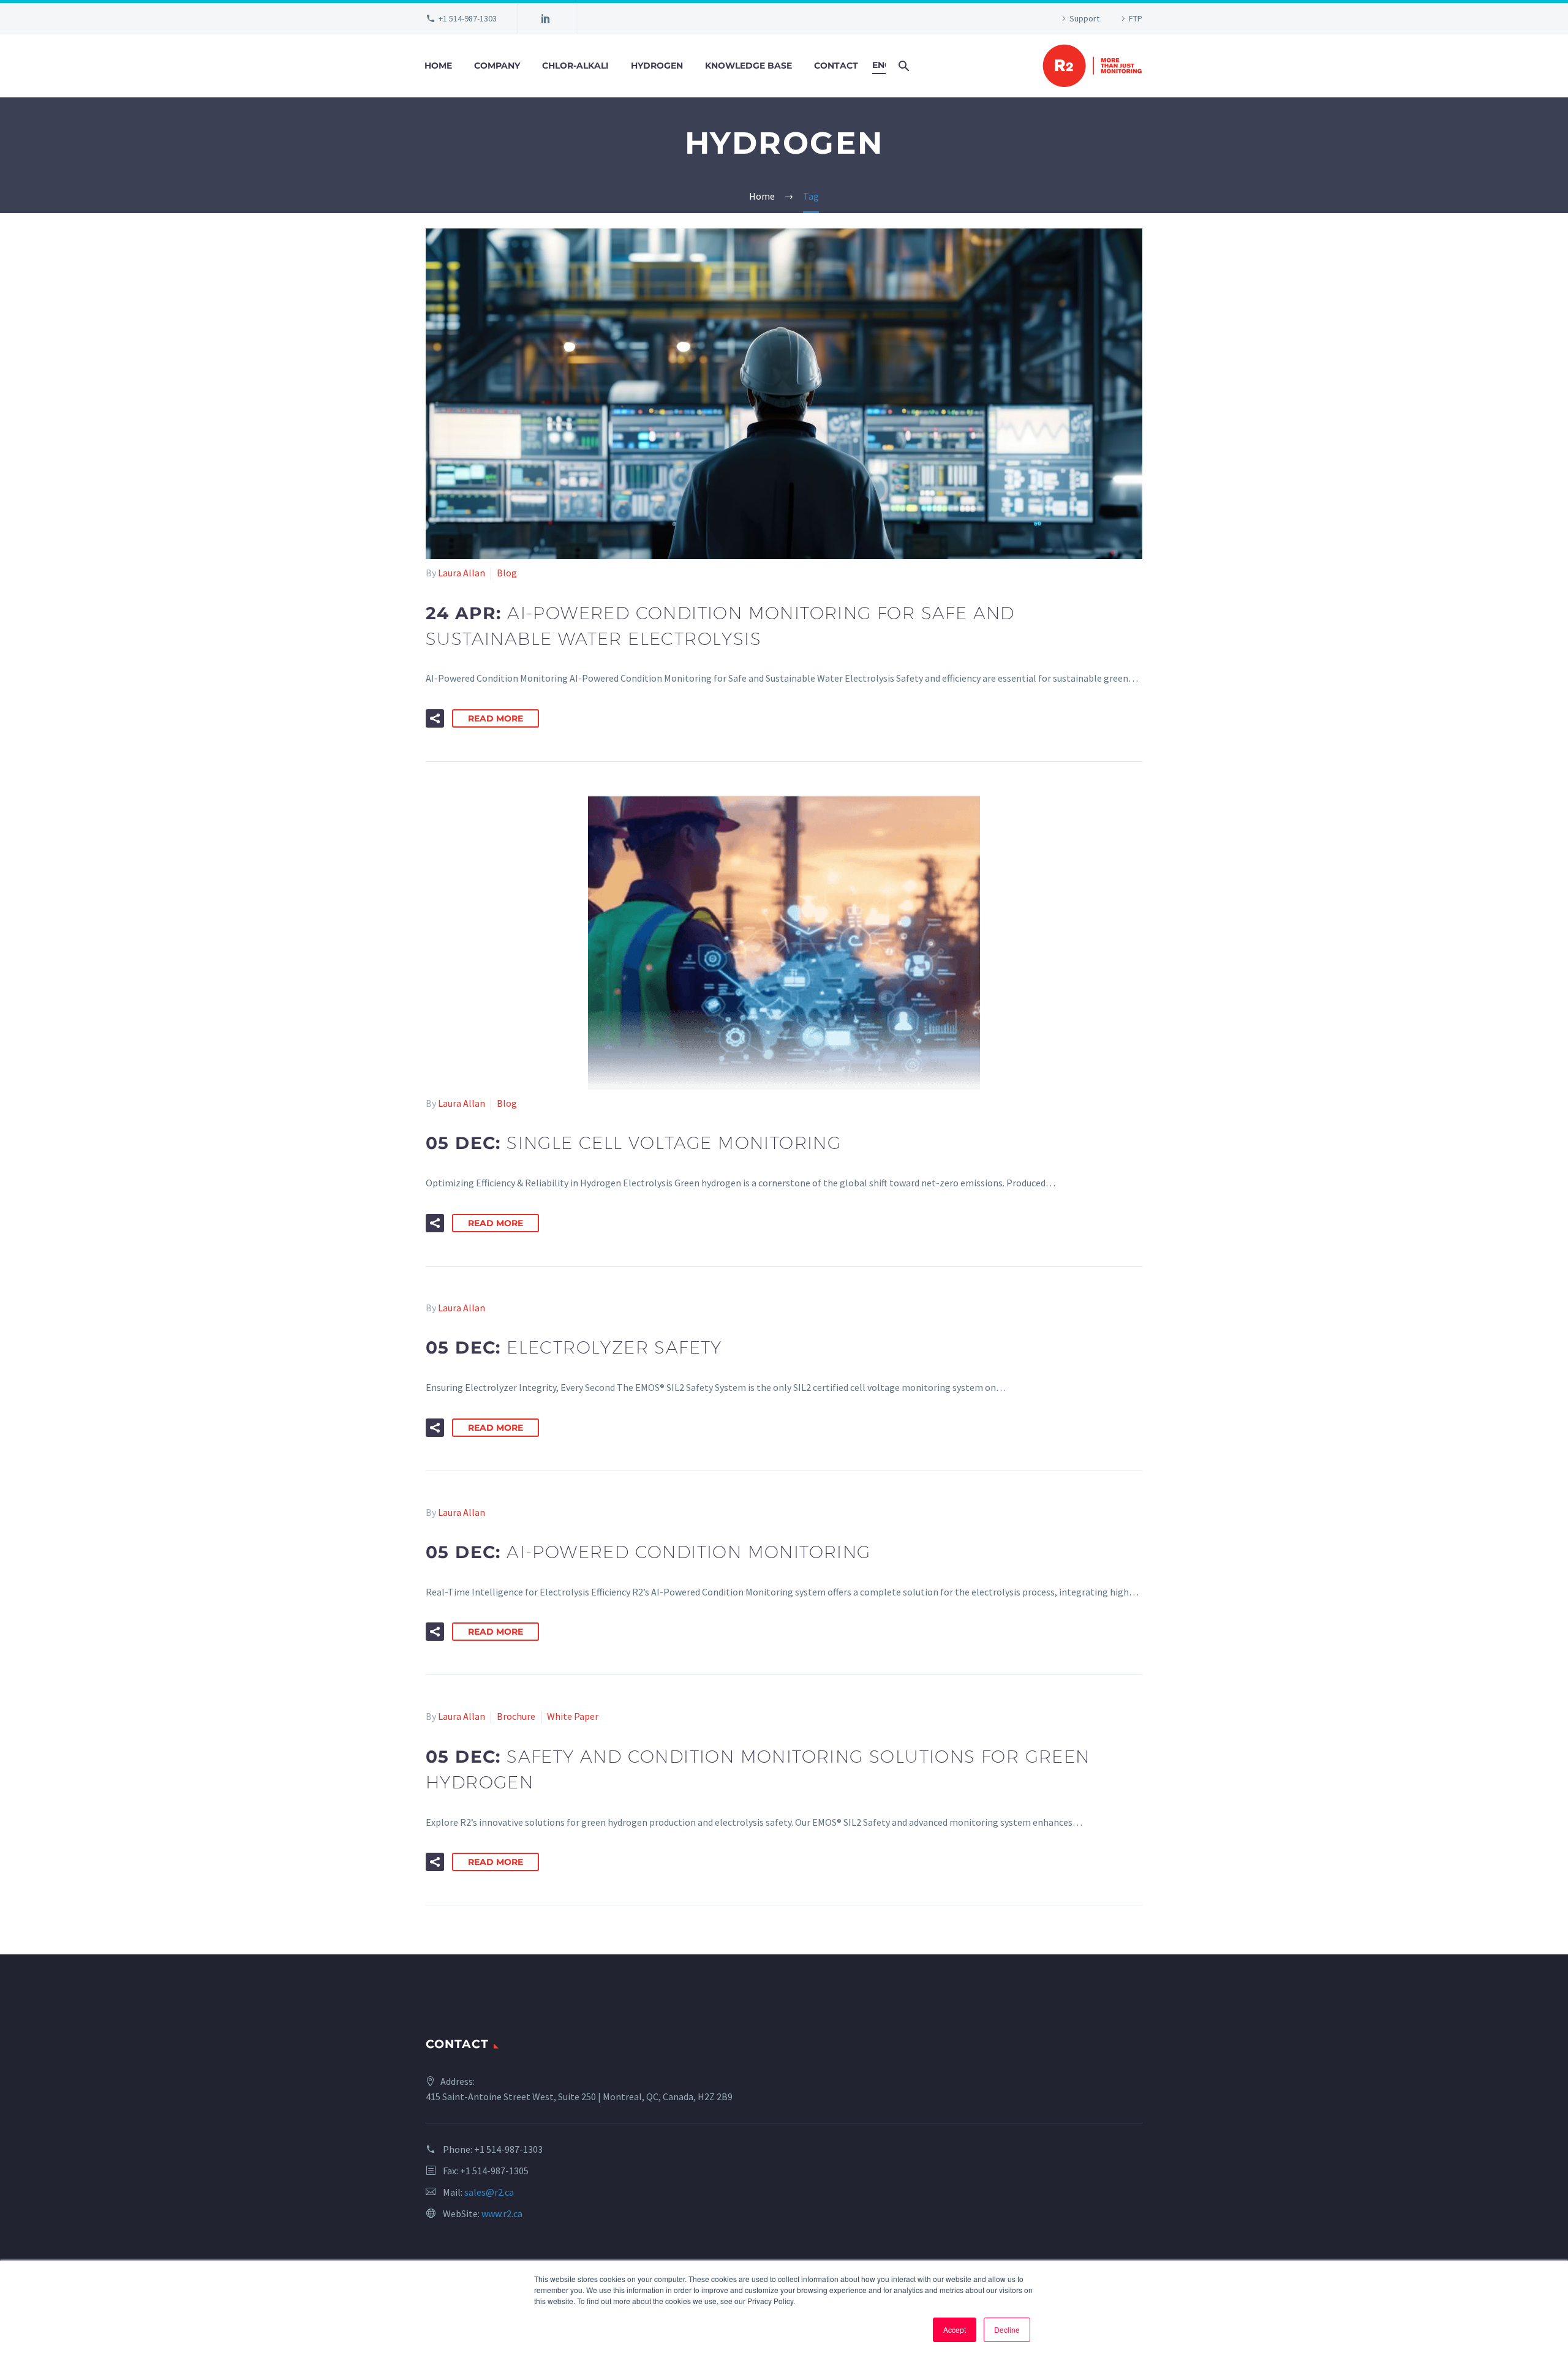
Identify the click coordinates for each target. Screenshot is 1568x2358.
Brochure (516, 1716)
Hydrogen (657, 66)
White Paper (573, 1716)
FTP (1136, 18)
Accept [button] (955, 2330)
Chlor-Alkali (575, 66)
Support (1084, 18)
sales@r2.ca (489, 2192)
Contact (836, 66)
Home (438, 66)
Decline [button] (1007, 2330)
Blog (507, 573)
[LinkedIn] (546, 18)
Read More (496, 718)
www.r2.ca (502, 2213)
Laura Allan (462, 573)
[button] (435, 718)
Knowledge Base (748, 66)
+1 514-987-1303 (468, 18)
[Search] (903, 66)
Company (497, 66)
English (879, 65)
